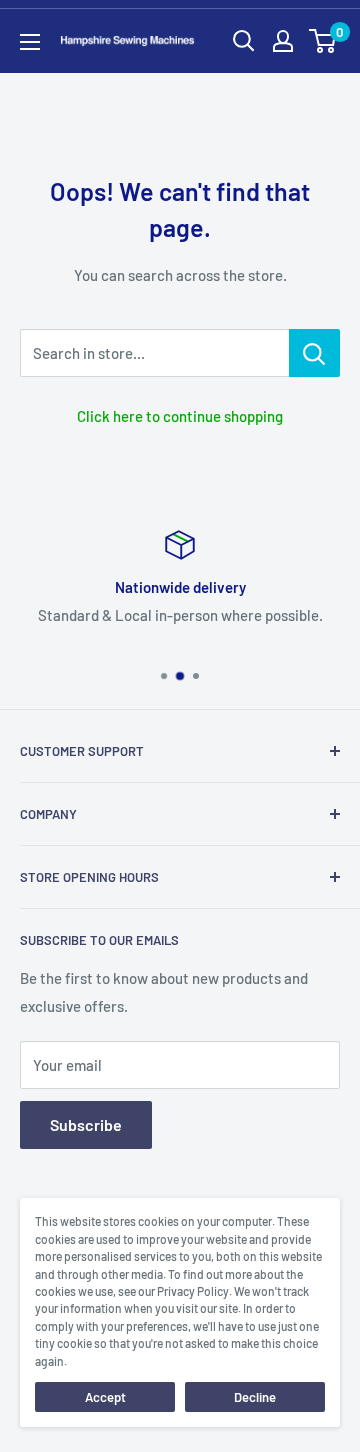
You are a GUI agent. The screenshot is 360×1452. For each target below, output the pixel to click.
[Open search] (244, 41)
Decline (255, 1397)
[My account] (283, 41)
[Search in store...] (314, 353)
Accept (105, 1397)
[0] (323, 41)
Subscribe (86, 1124)
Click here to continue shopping (180, 416)
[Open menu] (30, 42)
